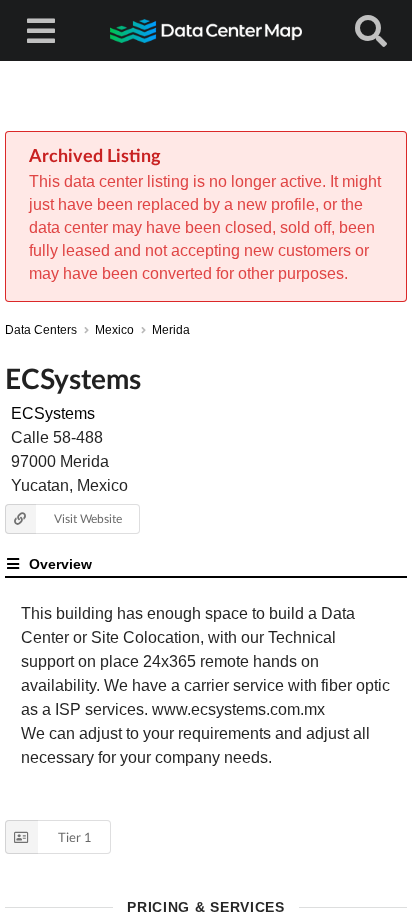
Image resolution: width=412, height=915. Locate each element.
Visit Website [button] (88, 518)
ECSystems (53, 413)
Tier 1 (75, 837)
